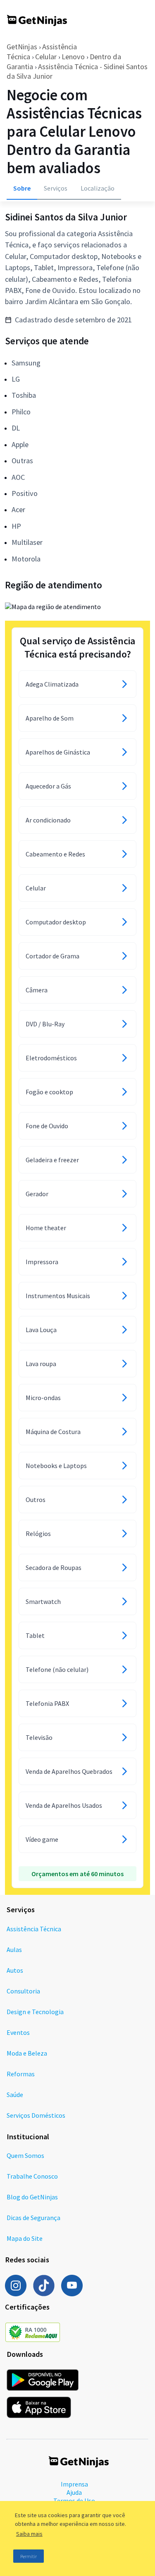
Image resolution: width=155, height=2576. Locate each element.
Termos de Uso (74, 2501)
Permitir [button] (29, 2556)
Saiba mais (29, 2534)
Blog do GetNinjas (32, 2197)
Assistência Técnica (34, 1929)
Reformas (21, 2074)
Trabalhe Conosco (32, 2176)
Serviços (56, 188)
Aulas (14, 1950)
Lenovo (73, 57)
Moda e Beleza (27, 2053)
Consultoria (23, 1991)
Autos (15, 1970)
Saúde (15, 2095)
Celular (46, 57)
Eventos (18, 2032)
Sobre (22, 188)
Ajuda (74, 2492)
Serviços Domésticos (36, 2115)
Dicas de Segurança (33, 2218)
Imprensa (74, 2484)
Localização (98, 188)
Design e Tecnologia (35, 2012)
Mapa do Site (25, 2238)
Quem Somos (25, 2155)
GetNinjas (22, 47)
